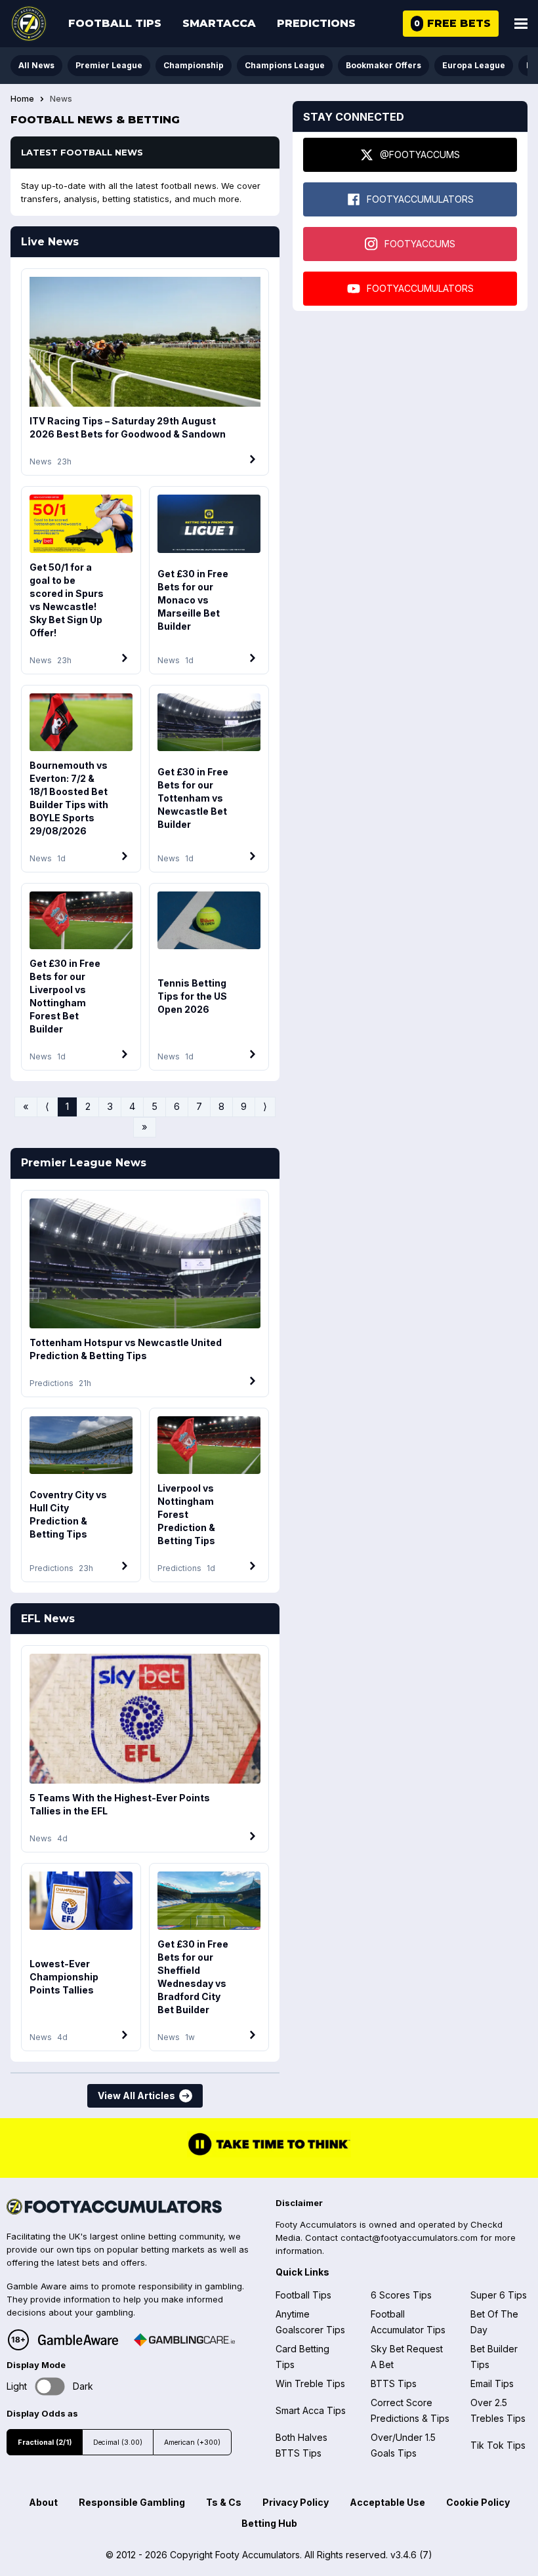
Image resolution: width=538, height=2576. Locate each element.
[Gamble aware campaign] (78, 2340)
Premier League (109, 65)
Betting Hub (269, 2523)
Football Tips (115, 23)
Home (22, 99)
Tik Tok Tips (498, 2445)
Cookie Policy (478, 2502)
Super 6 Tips (499, 2295)
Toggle (50, 2386)
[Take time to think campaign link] (269, 2154)
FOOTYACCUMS (420, 244)
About (43, 2502)
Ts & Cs (224, 2502)
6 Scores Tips (401, 2295)
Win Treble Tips (310, 2383)
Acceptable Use (387, 2502)
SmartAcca (219, 23)
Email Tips (492, 2383)
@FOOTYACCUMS (420, 154)
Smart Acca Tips (311, 2410)
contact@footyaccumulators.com (409, 2238)
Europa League (474, 65)
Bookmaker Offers (383, 65)
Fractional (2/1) (45, 2443)
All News (36, 65)
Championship (194, 65)
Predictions (316, 23)
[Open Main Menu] (521, 24)
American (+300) (192, 2443)
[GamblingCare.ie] (184, 2340)
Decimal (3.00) (118, 2443)
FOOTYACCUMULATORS (420, 199)
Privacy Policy (296, 2502)
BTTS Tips (394, 2383)
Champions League (285, 65)
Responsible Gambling (132, 2502)
